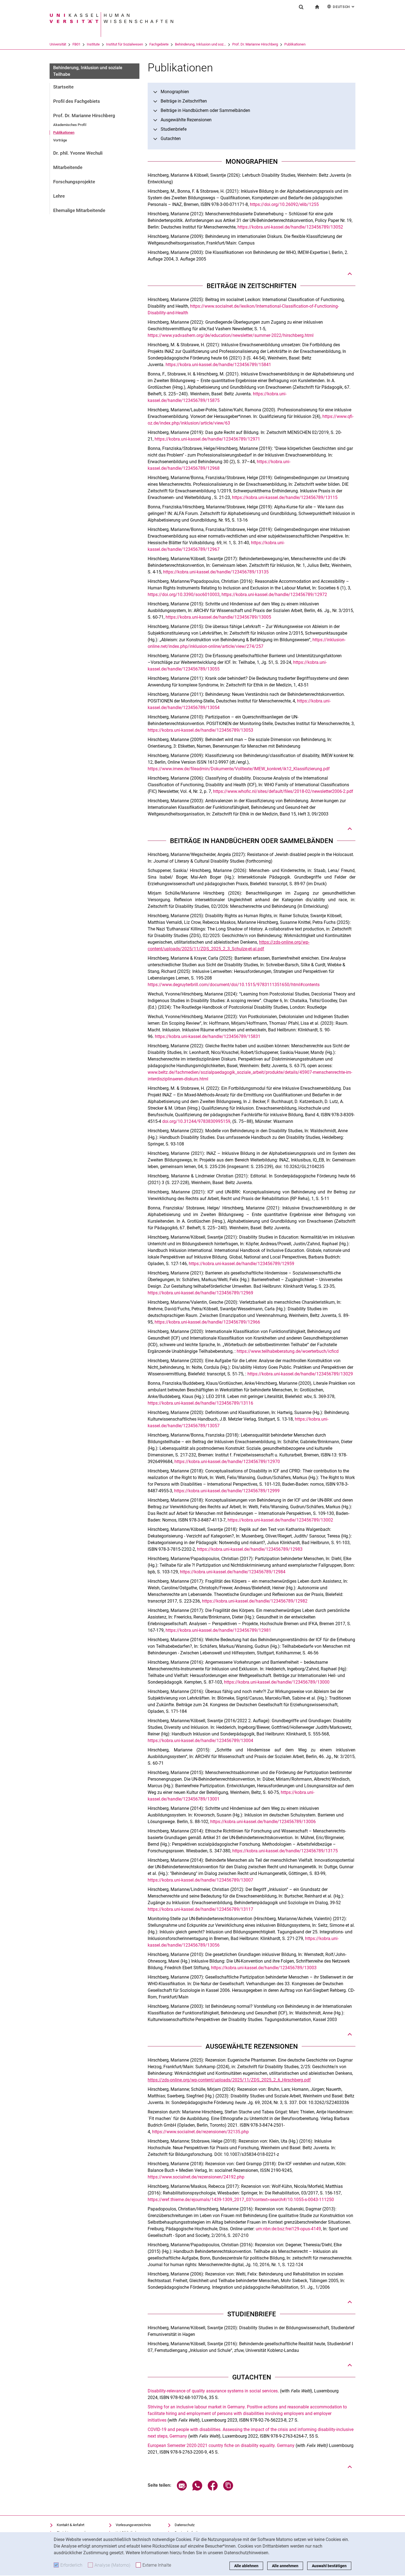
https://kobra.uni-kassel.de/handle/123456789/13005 (218, 617)
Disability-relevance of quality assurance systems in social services (213, 2391)
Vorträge (60, 140)
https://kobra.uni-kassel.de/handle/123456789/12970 (227, 1462)
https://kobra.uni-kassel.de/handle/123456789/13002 (280, 1520)
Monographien (175, 92)
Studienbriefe (174, 129)
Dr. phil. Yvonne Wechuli (78, 153)
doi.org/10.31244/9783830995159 (196, 1121)
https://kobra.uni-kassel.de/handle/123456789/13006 (263, 1822)
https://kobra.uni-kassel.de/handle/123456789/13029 (300, 1374)
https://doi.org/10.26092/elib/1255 (284, 204)
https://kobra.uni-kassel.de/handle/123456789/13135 (216, 572)
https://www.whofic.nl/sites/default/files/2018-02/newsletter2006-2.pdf (283, 791)
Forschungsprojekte (74, 182)
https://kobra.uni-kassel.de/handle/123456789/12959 (241, 1264)
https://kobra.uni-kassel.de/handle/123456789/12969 (200, 1293)
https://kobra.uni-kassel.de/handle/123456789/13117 (200, 1909)
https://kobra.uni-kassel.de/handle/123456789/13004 (200, 1741)
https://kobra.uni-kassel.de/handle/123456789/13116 (200, 1403)
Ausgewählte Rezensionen (186, 120)
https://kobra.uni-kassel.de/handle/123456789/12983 (250, 1549)
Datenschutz (185, 2525)
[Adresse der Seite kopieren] (228, 2489)
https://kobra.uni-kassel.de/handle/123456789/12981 (218, 1630)
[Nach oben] (350, 274)
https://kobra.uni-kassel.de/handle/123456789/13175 (285, 1851)
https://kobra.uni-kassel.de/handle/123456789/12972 (274, 595)
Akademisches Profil (70, 125)
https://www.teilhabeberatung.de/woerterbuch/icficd (288, 1351)
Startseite (63, 87)
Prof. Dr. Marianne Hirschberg (255, 44)
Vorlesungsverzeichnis (133, 2525)
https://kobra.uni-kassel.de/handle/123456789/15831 (208, 1036)
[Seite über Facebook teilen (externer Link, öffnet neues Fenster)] (213, 2489)
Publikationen (295, 44)
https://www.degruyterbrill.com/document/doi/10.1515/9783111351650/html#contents (234, 985)
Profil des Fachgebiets (77, 101)
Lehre (59, 196)
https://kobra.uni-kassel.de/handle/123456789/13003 (264, 1968)
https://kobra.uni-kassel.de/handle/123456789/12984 (233, 1572)
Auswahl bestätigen (329, 2566)
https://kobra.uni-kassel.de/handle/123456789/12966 (207, 1322)
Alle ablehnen (246, 2566)
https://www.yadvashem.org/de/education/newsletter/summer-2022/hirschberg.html (231, 335)
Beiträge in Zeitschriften (184, 101)
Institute (93, 44)
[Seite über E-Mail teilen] (182, 2489)
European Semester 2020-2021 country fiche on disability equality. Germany (222, 2445)
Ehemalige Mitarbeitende (79, 210)
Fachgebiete (159, 44)
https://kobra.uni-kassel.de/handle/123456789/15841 (218, 365)
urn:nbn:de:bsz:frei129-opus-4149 (288, 2229)
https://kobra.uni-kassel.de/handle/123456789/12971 (207, 439)
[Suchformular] (301, 7)
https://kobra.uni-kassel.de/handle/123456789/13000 (277, 1682)
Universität (58, 44)
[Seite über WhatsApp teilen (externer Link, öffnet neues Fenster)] (197, 2489)
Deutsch (344, 7)
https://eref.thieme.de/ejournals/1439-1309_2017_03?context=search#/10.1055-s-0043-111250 (241, 2200)
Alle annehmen (285, 2566)
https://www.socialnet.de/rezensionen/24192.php (196, 2177)
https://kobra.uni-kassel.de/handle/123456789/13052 (290, 227)
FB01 (76, 44)
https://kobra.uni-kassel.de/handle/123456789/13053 (200, 730)
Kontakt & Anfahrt (71, 2525)
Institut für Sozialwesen (125, 44)
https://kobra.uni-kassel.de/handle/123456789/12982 (255, 1601)
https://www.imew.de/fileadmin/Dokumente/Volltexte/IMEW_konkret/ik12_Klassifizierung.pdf (239, 769)
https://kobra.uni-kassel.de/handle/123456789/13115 (285, 497)
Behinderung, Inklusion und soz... (200, 44)
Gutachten (171, 139)
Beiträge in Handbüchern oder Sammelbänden (205, 110)
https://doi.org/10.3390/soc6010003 (184, 595)
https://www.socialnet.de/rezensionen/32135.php (200, 2132)
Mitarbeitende (68, 167)
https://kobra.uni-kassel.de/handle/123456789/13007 (200, 1880)
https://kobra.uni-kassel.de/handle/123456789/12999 (227, 1491)
